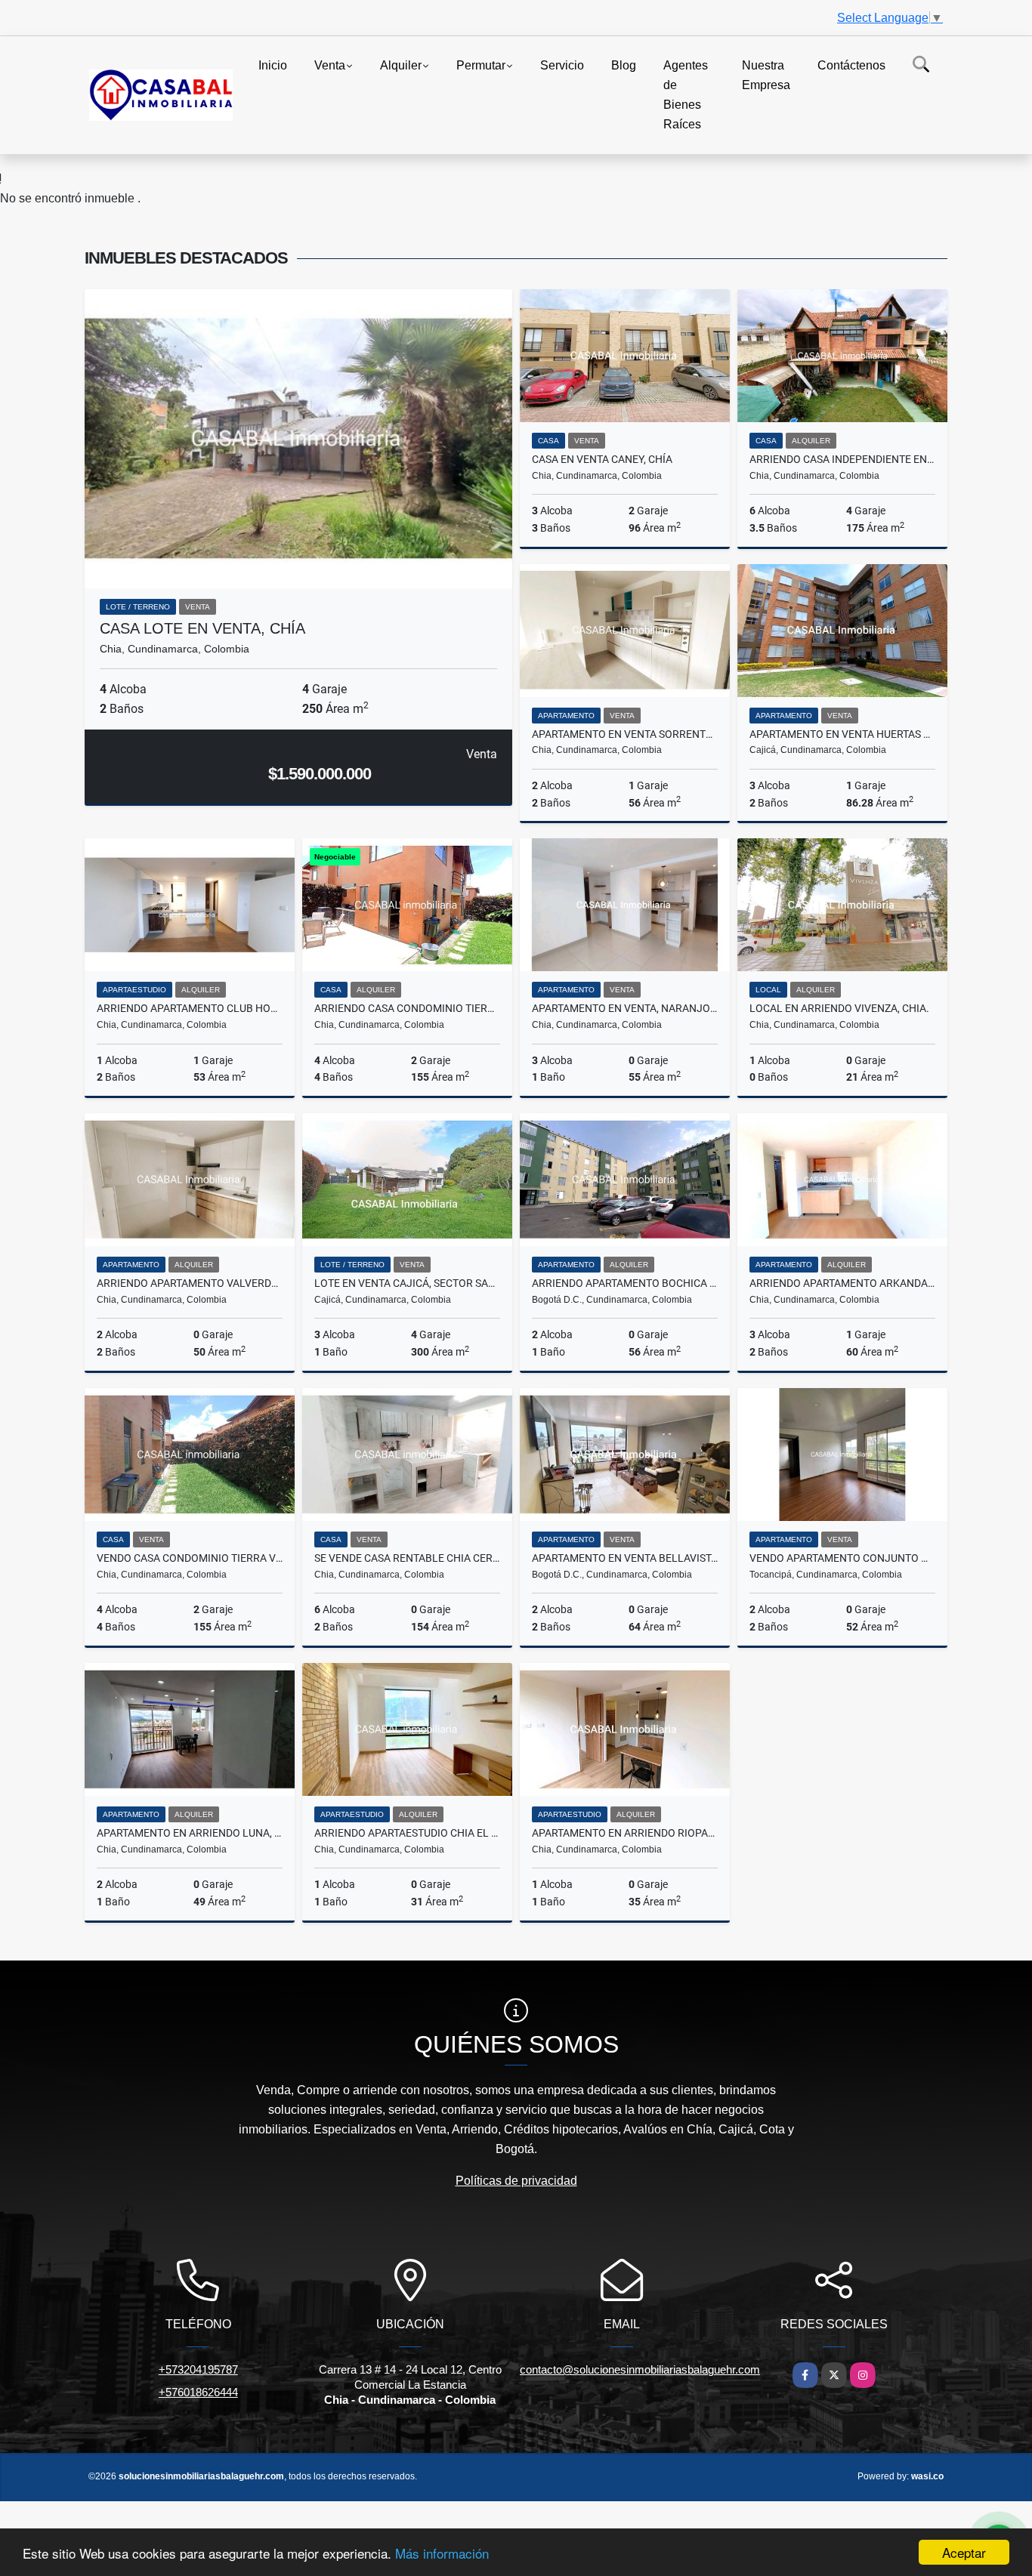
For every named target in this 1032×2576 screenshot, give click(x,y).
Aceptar (964, 2552)
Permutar (481, 65)
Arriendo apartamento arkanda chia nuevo (842, 1283)
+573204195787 (198, 2369)
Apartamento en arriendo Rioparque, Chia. (625, 1833)
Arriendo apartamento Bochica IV (625, 1283)
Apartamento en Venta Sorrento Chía (625, 734)
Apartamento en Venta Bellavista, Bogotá (625, 1558)
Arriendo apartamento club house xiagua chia (190, 1008)
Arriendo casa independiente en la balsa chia (842, 459)
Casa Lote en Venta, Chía (202, 628)
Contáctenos (851, 65)
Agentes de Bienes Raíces (686, 95)
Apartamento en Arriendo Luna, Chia (190, 1833)
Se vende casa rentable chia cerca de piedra (407, 1558)
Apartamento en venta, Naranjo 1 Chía (625, 1008)
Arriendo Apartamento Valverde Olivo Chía (190, 1283)
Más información (442, 2553)
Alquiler (401, 65)
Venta (330, 65)
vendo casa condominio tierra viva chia (190, 1558)
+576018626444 (198, 2392)
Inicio (273, 65)
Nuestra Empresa (766, 75)
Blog (624, 65)
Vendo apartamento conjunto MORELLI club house (842, 1558)
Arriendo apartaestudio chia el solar (407, 1833)
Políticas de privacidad (516, 2181)
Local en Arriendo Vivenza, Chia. (839, 1008)
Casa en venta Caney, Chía (602, 459)
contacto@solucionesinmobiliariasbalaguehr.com (640, 2369)
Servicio (562, 65)
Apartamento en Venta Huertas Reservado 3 (842, 734)
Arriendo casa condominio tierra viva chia (407, 1008)
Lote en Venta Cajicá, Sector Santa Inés (407, 1283)
